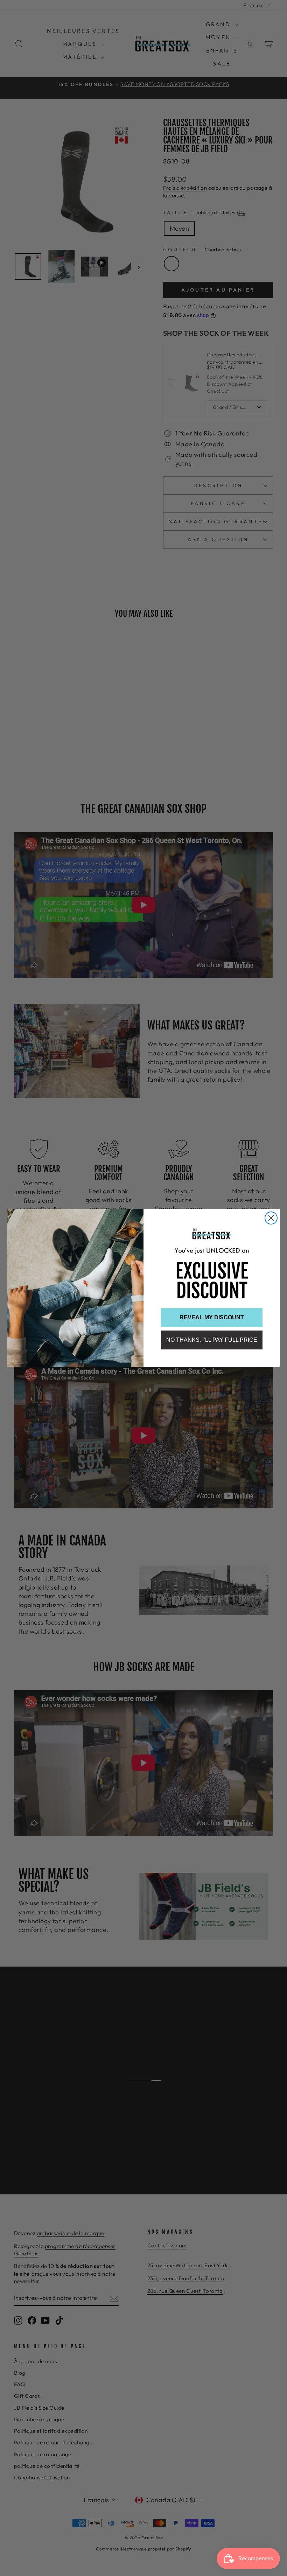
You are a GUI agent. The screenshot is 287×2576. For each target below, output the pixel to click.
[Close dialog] (271, 1218)
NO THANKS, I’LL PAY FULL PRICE (212, 1340)
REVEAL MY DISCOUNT (212, 1317)
